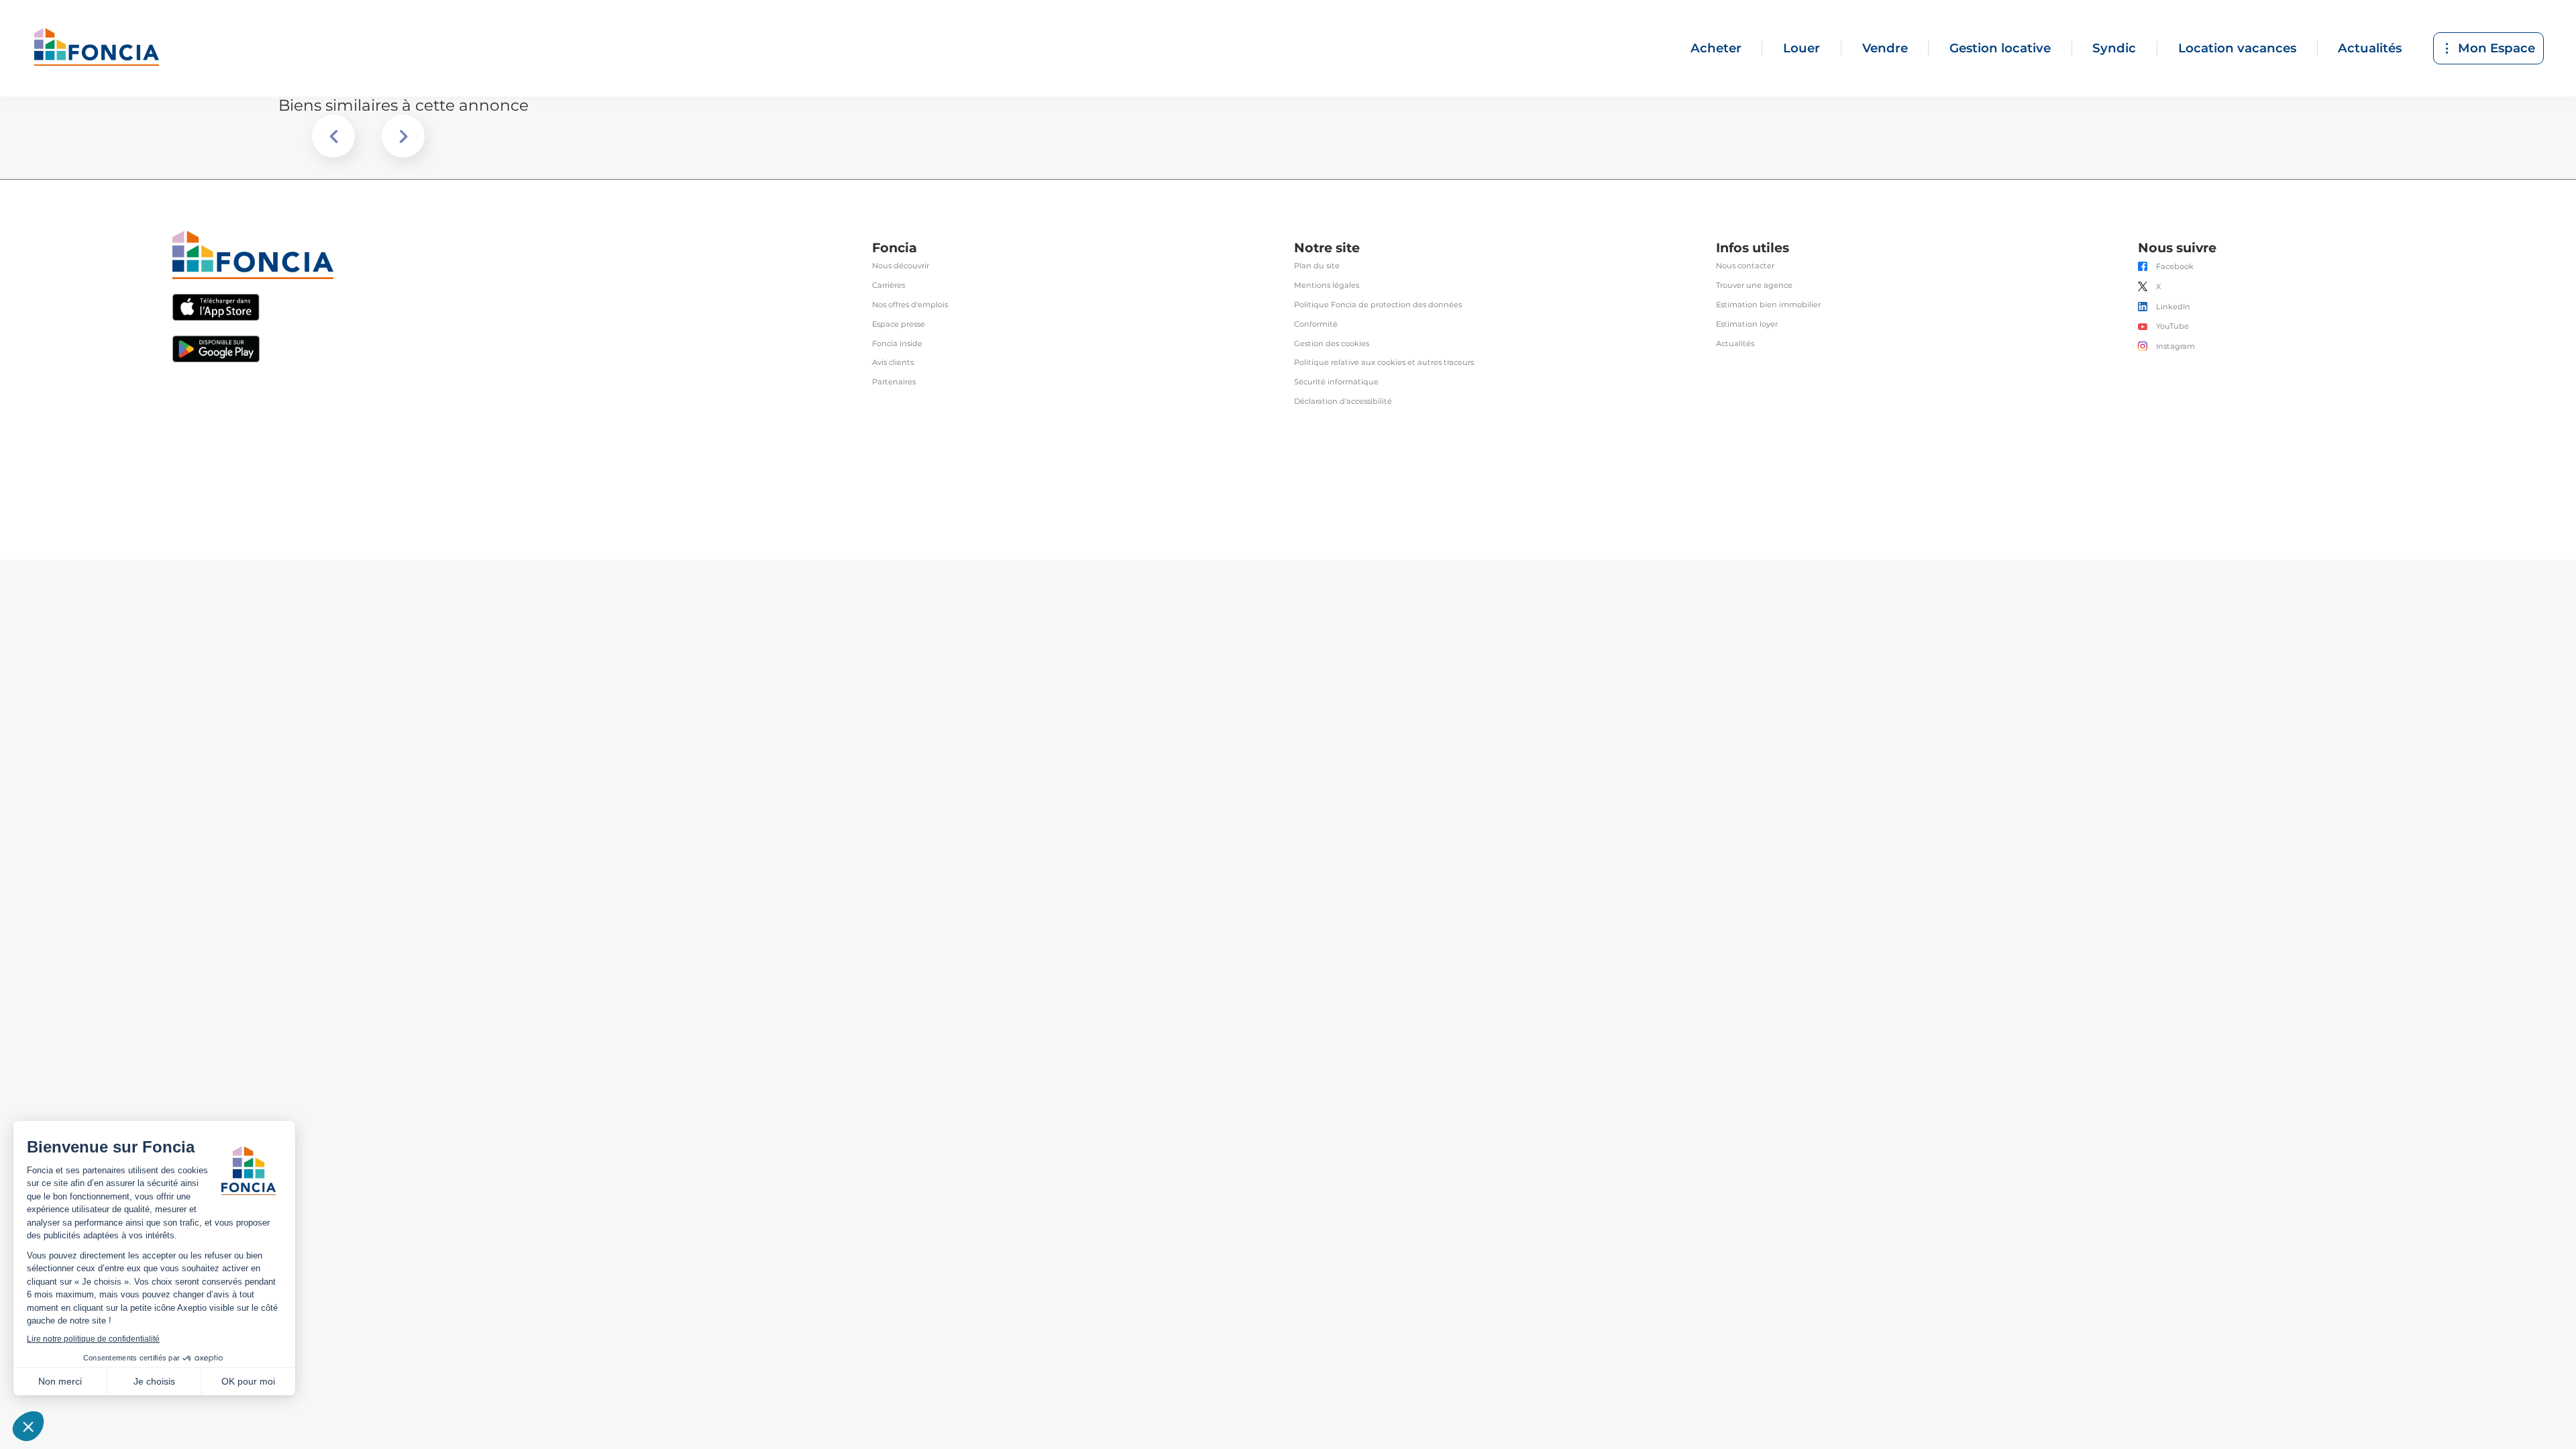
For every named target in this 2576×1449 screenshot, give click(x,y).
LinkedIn (2173, 307)
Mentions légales (1327, 285)
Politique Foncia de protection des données (1378, 305)
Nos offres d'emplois (910, 305)
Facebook (2175, 267)
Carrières (889, 285)
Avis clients (893, 363)
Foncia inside (897, 344)
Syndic (2114, 48)
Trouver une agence (1754, 285)
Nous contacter (1745, 266)
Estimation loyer (1747, 324)
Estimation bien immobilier (1768, 305)
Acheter (1716, 48)
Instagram (2176, 346)
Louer (1802, 48)
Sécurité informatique (1336, 382)
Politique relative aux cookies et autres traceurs (1384, 363)
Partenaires (894, 382)
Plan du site (1317, 266)
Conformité (1316, 324)
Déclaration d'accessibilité (1343, 401)
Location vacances (2237, 48)
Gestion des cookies (1332, 344)
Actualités (2370, 48)
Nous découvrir (901, 266)
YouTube (2172, 326)
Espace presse (899, 324)
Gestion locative (2000, 48)
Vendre (1885, 48)
